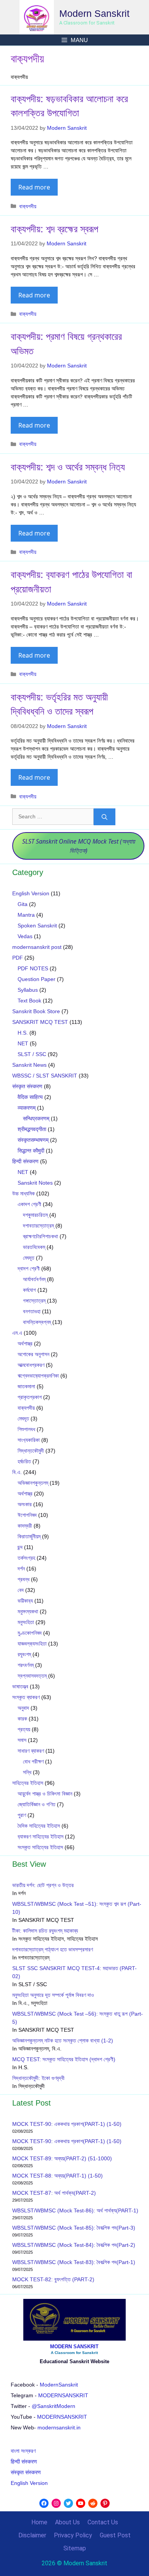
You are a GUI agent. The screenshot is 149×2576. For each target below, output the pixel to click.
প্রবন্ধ (23, 1579)
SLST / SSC (32, 1054)
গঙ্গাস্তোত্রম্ (34, 1301)
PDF (18, 958)
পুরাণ (22, 1815)
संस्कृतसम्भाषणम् (33, 1140)
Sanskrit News (29, 1065)
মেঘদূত (29, 1258)
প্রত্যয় (24, 1729)
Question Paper (36, 979)
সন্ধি (27, 1772)
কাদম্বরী (25, 1526)
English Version (31, 893)
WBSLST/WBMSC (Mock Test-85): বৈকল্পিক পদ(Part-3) (74, 2228)
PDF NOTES (33, 968)
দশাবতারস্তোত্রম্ (38, 1226)
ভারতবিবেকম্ (34, 1247)
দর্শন (21, 1569)
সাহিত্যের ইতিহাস (28, 1783)
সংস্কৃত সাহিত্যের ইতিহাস (40, 1847)
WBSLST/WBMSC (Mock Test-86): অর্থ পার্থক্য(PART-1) (75, 2210)
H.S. (23, 1033)
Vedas (25, 936)
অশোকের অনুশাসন (33, 1354)
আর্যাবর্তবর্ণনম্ (34, 1279)
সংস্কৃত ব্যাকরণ (26, 1697)
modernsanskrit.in (59, 2427)
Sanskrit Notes (35, 1183)
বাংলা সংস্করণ (23, 2451)
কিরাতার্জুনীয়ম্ (29, 1536)
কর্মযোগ (29, 1290)
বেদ (21, 1590)
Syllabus (28, 990)
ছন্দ (20, 1547)
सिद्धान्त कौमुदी (31, 1151)
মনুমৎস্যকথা (28, 1611)
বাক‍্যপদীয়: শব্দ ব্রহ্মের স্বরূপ (54, 229)
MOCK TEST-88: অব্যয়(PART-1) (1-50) (57, 2176)
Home (39, 2522)
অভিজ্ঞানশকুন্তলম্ (33, 1483)
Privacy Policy (73, 2535)
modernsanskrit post (37, 947)
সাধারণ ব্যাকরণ (31, 1751)
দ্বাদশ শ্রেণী (29, 1268)
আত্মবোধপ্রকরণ (31, 1365)
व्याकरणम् (27, 1108)
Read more (34, 187)
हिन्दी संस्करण (25, 1161)
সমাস (22, 1740)
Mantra (26, 915)
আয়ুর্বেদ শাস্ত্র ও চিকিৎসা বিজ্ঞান (45, 1794)
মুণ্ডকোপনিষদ (30, 1633)
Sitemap (75, 2548)
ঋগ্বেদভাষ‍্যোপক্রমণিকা (38, 1376)
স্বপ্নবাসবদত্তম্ (32, 1676)
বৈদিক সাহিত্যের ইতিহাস (39, 1826)
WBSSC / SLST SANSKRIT (45, 1076)
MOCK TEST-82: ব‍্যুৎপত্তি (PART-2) (54, 2279)
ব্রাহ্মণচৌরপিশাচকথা (40, 1236)
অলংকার (25, 1504)
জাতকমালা (26, 1386)
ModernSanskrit (59, 2385)
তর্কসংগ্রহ (26, 1558)
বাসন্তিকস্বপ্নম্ (37, 1322)
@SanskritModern (53, 2406)
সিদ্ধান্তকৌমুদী (31, 1451)
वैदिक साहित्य (30, 1097)
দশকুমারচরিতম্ (35, 1215)
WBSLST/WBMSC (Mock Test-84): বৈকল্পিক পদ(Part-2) (74, 2245)
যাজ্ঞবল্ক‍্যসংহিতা (32, 1644)
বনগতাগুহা (32, 1311)
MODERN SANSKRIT (74, 2347)
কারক (22, 1719)
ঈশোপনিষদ (27, 1515)
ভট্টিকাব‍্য (25, 1601)
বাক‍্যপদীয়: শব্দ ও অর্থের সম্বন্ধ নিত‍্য (68, 467)
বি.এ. (17, 1472)
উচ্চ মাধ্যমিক (23, 1193)
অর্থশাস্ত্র (25, 1344)
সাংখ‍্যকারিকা (29, 1440)
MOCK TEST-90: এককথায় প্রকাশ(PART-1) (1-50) (67, 2124)
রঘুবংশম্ (24, 1654)
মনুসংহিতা (26, 1622)
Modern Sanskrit (94, 13)
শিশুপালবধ (26, 1429)
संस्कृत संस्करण (27, 1086)
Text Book (29, 1001)
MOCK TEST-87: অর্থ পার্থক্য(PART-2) (54, 2193)
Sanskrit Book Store (36, 1011)
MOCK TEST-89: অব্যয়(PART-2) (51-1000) (62, 2158)
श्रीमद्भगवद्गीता (32, 1129)
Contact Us (103, 2522)
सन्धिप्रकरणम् (36, 1118)
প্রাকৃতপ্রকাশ (30, 1397)
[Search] (104, 817)
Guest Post (115, 2535)
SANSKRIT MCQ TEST (40, 1022)
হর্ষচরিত (24, 1461)
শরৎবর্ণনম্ (26, 1665)
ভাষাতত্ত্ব (20, 1686)
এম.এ (17, 1333)
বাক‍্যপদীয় (28, 206)
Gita (23, 904)
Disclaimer (32, 2535)
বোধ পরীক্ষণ (33, 1761)
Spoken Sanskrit (37, 926)
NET (23, 1043)
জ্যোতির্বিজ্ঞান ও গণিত (36, 1804)
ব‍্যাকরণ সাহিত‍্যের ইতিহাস (40, 1837)
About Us (67, 2522)
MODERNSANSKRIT (63, 2395)
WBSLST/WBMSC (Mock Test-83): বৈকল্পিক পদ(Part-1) (74, 2262)
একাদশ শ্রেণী (29, 1204)
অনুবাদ (23, 1708)
